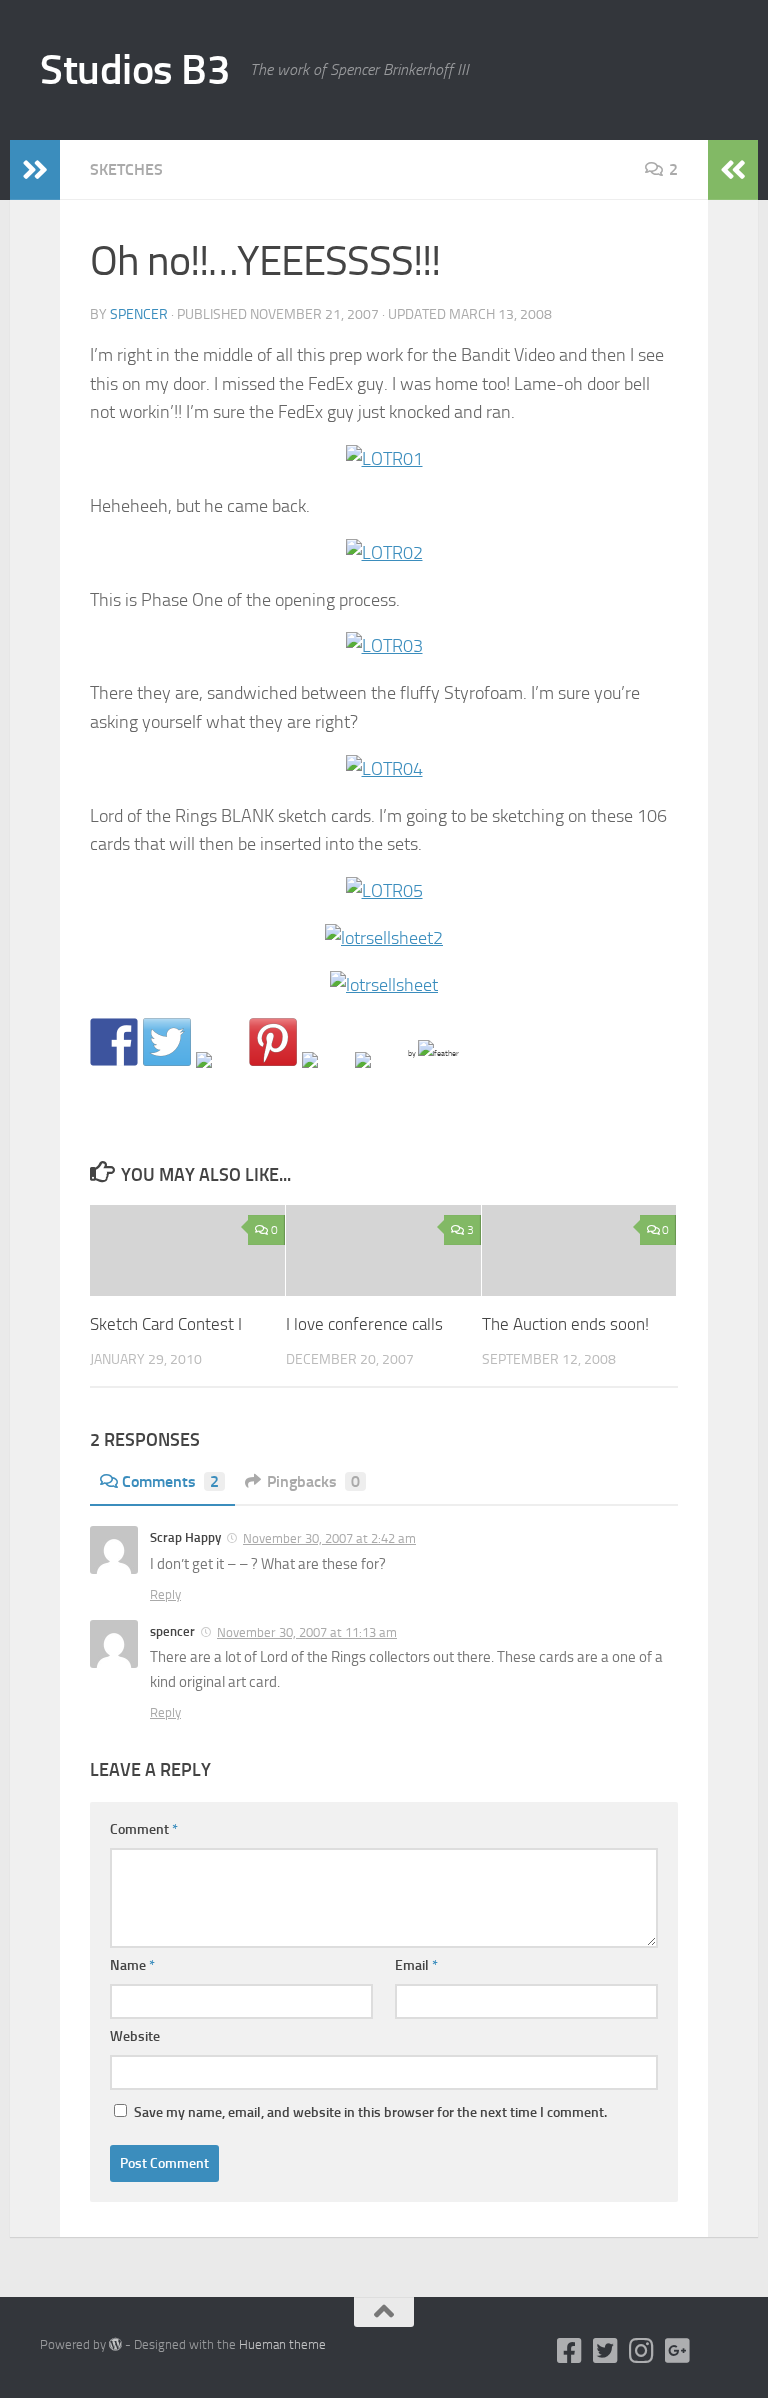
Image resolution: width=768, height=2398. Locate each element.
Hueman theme (282, 2344)
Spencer (139, 314)
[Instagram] (642, 2351)
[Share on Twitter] (167, 1042)
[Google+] (678, 2351)
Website (135, 2036)
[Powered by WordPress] (115, 2344)
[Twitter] (606, 2351)
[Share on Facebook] (114, 1042)
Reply (165, 1594)
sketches (126, 169)
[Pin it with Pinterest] (273, 1042)
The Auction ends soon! (565, 1324)
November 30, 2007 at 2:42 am (329, 1538)
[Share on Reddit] (220, 1076)
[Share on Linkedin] (326, 1076)
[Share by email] (379, 1076)
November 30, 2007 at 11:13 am (307, 1632)
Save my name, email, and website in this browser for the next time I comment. (370, 2112)
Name (132, 1965)
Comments (170, 1481)
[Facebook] (570, 2351)
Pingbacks (313, 1481)
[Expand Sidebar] (35, 170)
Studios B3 (135, 70)
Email (416, 1965)
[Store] (714, 2351)
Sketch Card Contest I (166, 1324)
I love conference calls (364, 1324)
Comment (144, 1829)
